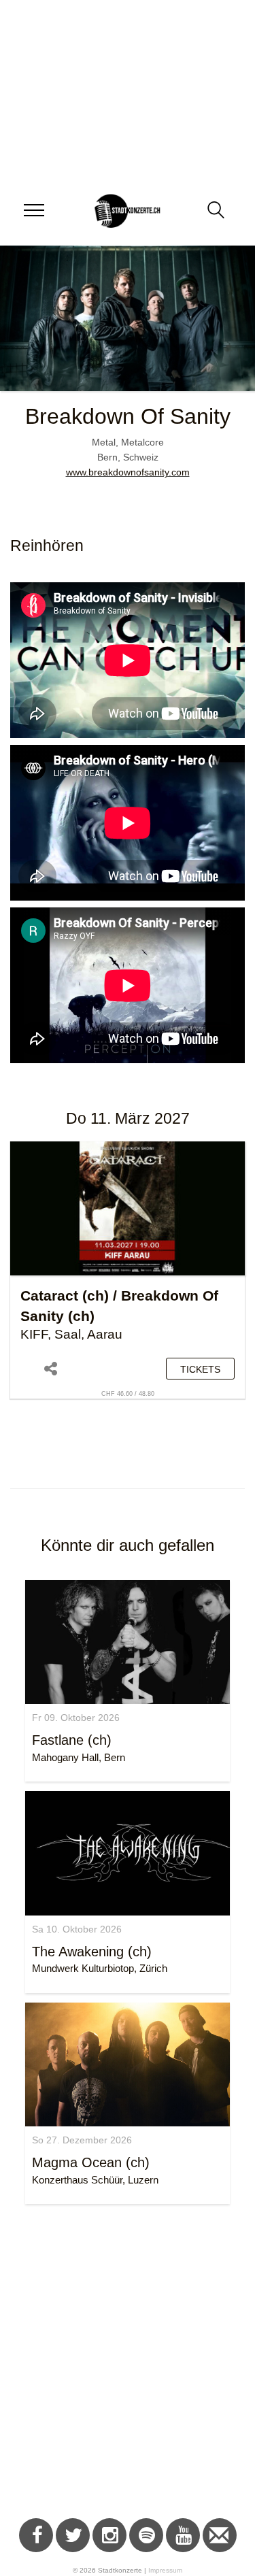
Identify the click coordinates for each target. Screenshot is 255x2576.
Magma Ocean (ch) (91, 2162)
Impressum (165, 2570)
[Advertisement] (128, 2363)
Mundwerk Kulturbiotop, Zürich (100, 1968)
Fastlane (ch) (72, 1740)
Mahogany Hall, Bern (79, 1757)
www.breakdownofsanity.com (128, 472)
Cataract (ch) (65, 1295)
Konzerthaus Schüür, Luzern (95, 2180)
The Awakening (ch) (92, 1952)
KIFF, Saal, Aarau (71, 1334)
